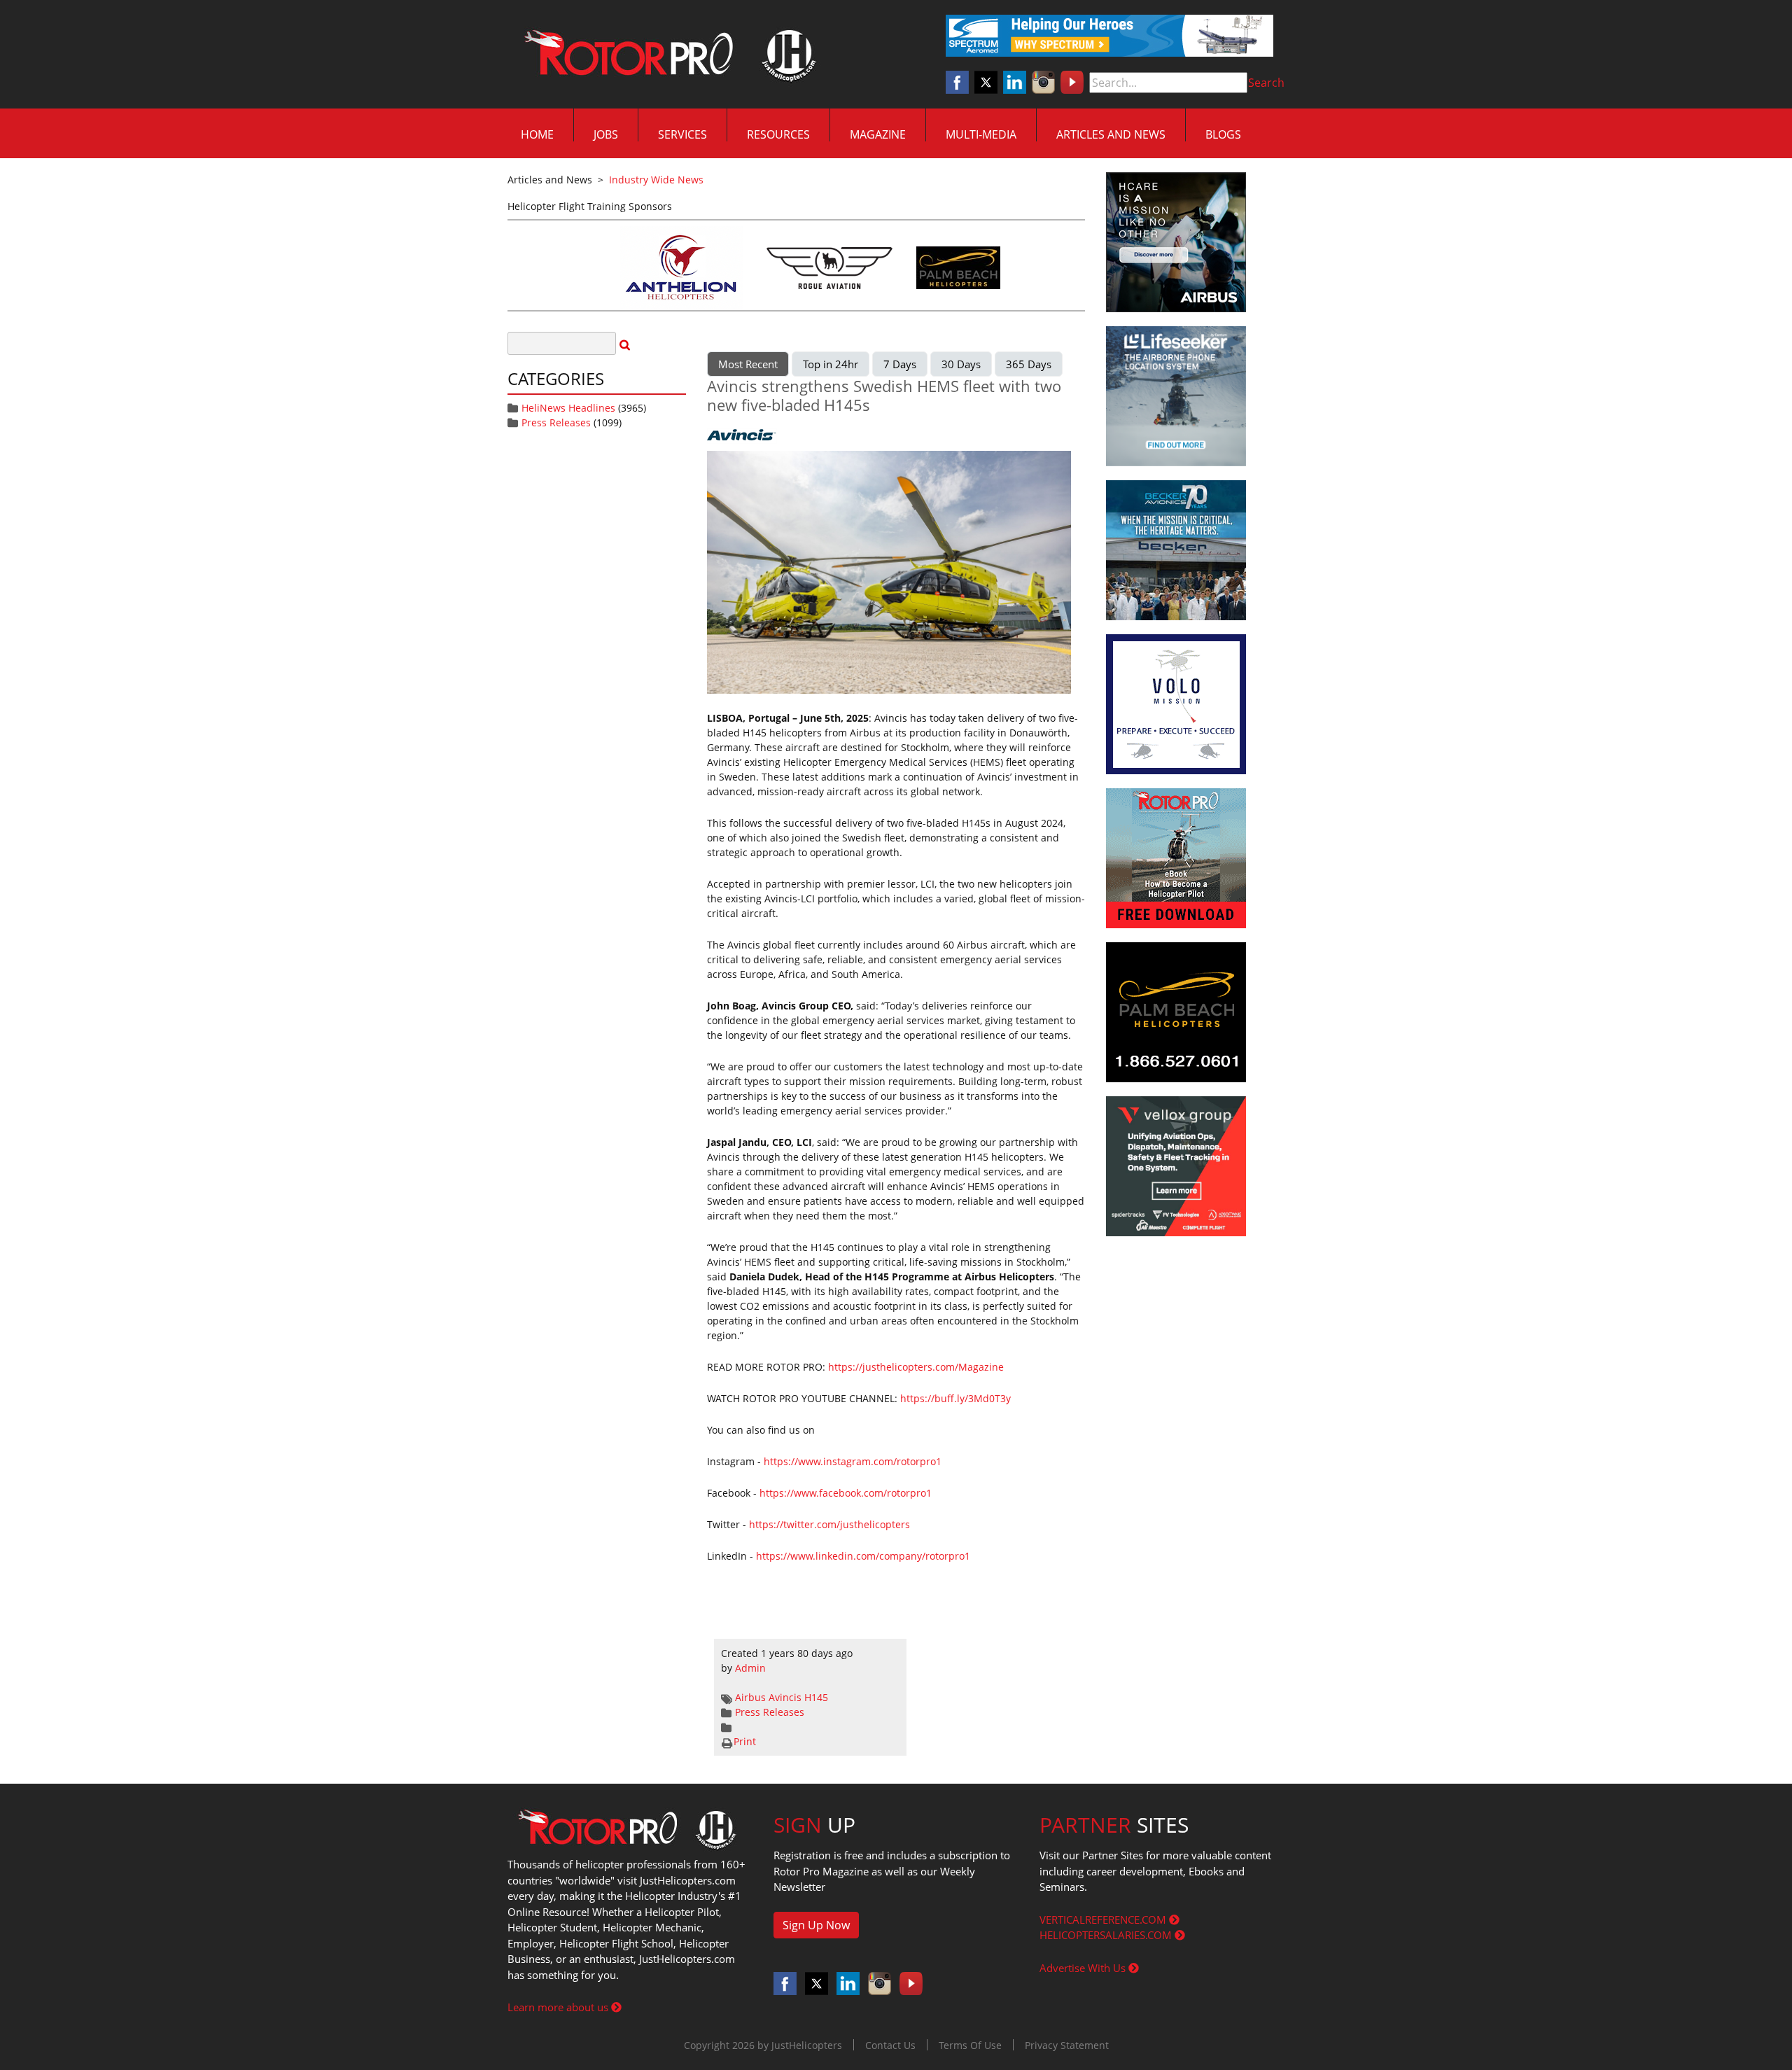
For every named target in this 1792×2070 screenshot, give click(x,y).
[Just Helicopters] (667, 55)
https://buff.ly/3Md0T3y (955, 1398)
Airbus (750, 1697)
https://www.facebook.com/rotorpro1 (846, 1493)
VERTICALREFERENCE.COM (1104, 1919)
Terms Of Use (970, 2045)
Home (537, 134)
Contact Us (890, 2045)
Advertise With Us (1084, 1968)
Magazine (878, 134)
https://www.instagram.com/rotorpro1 (853, 1461)
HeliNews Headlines (568, 408)
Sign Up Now (816, 1925)
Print (745, 1741)
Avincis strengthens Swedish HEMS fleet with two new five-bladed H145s (884, 395)
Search (1266, 83)
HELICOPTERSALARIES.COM (1107, 1935)
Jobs (606, 134)
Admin (750, 1668)
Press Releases (556, 422)
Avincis (785, 1697)
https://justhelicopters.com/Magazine (916, 1367)
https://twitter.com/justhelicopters (829, 1524)
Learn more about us (559, 2007)
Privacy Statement (1067, 2045)
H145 (816, 1697)
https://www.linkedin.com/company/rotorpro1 (863, 1556)
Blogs (1223, 134)
